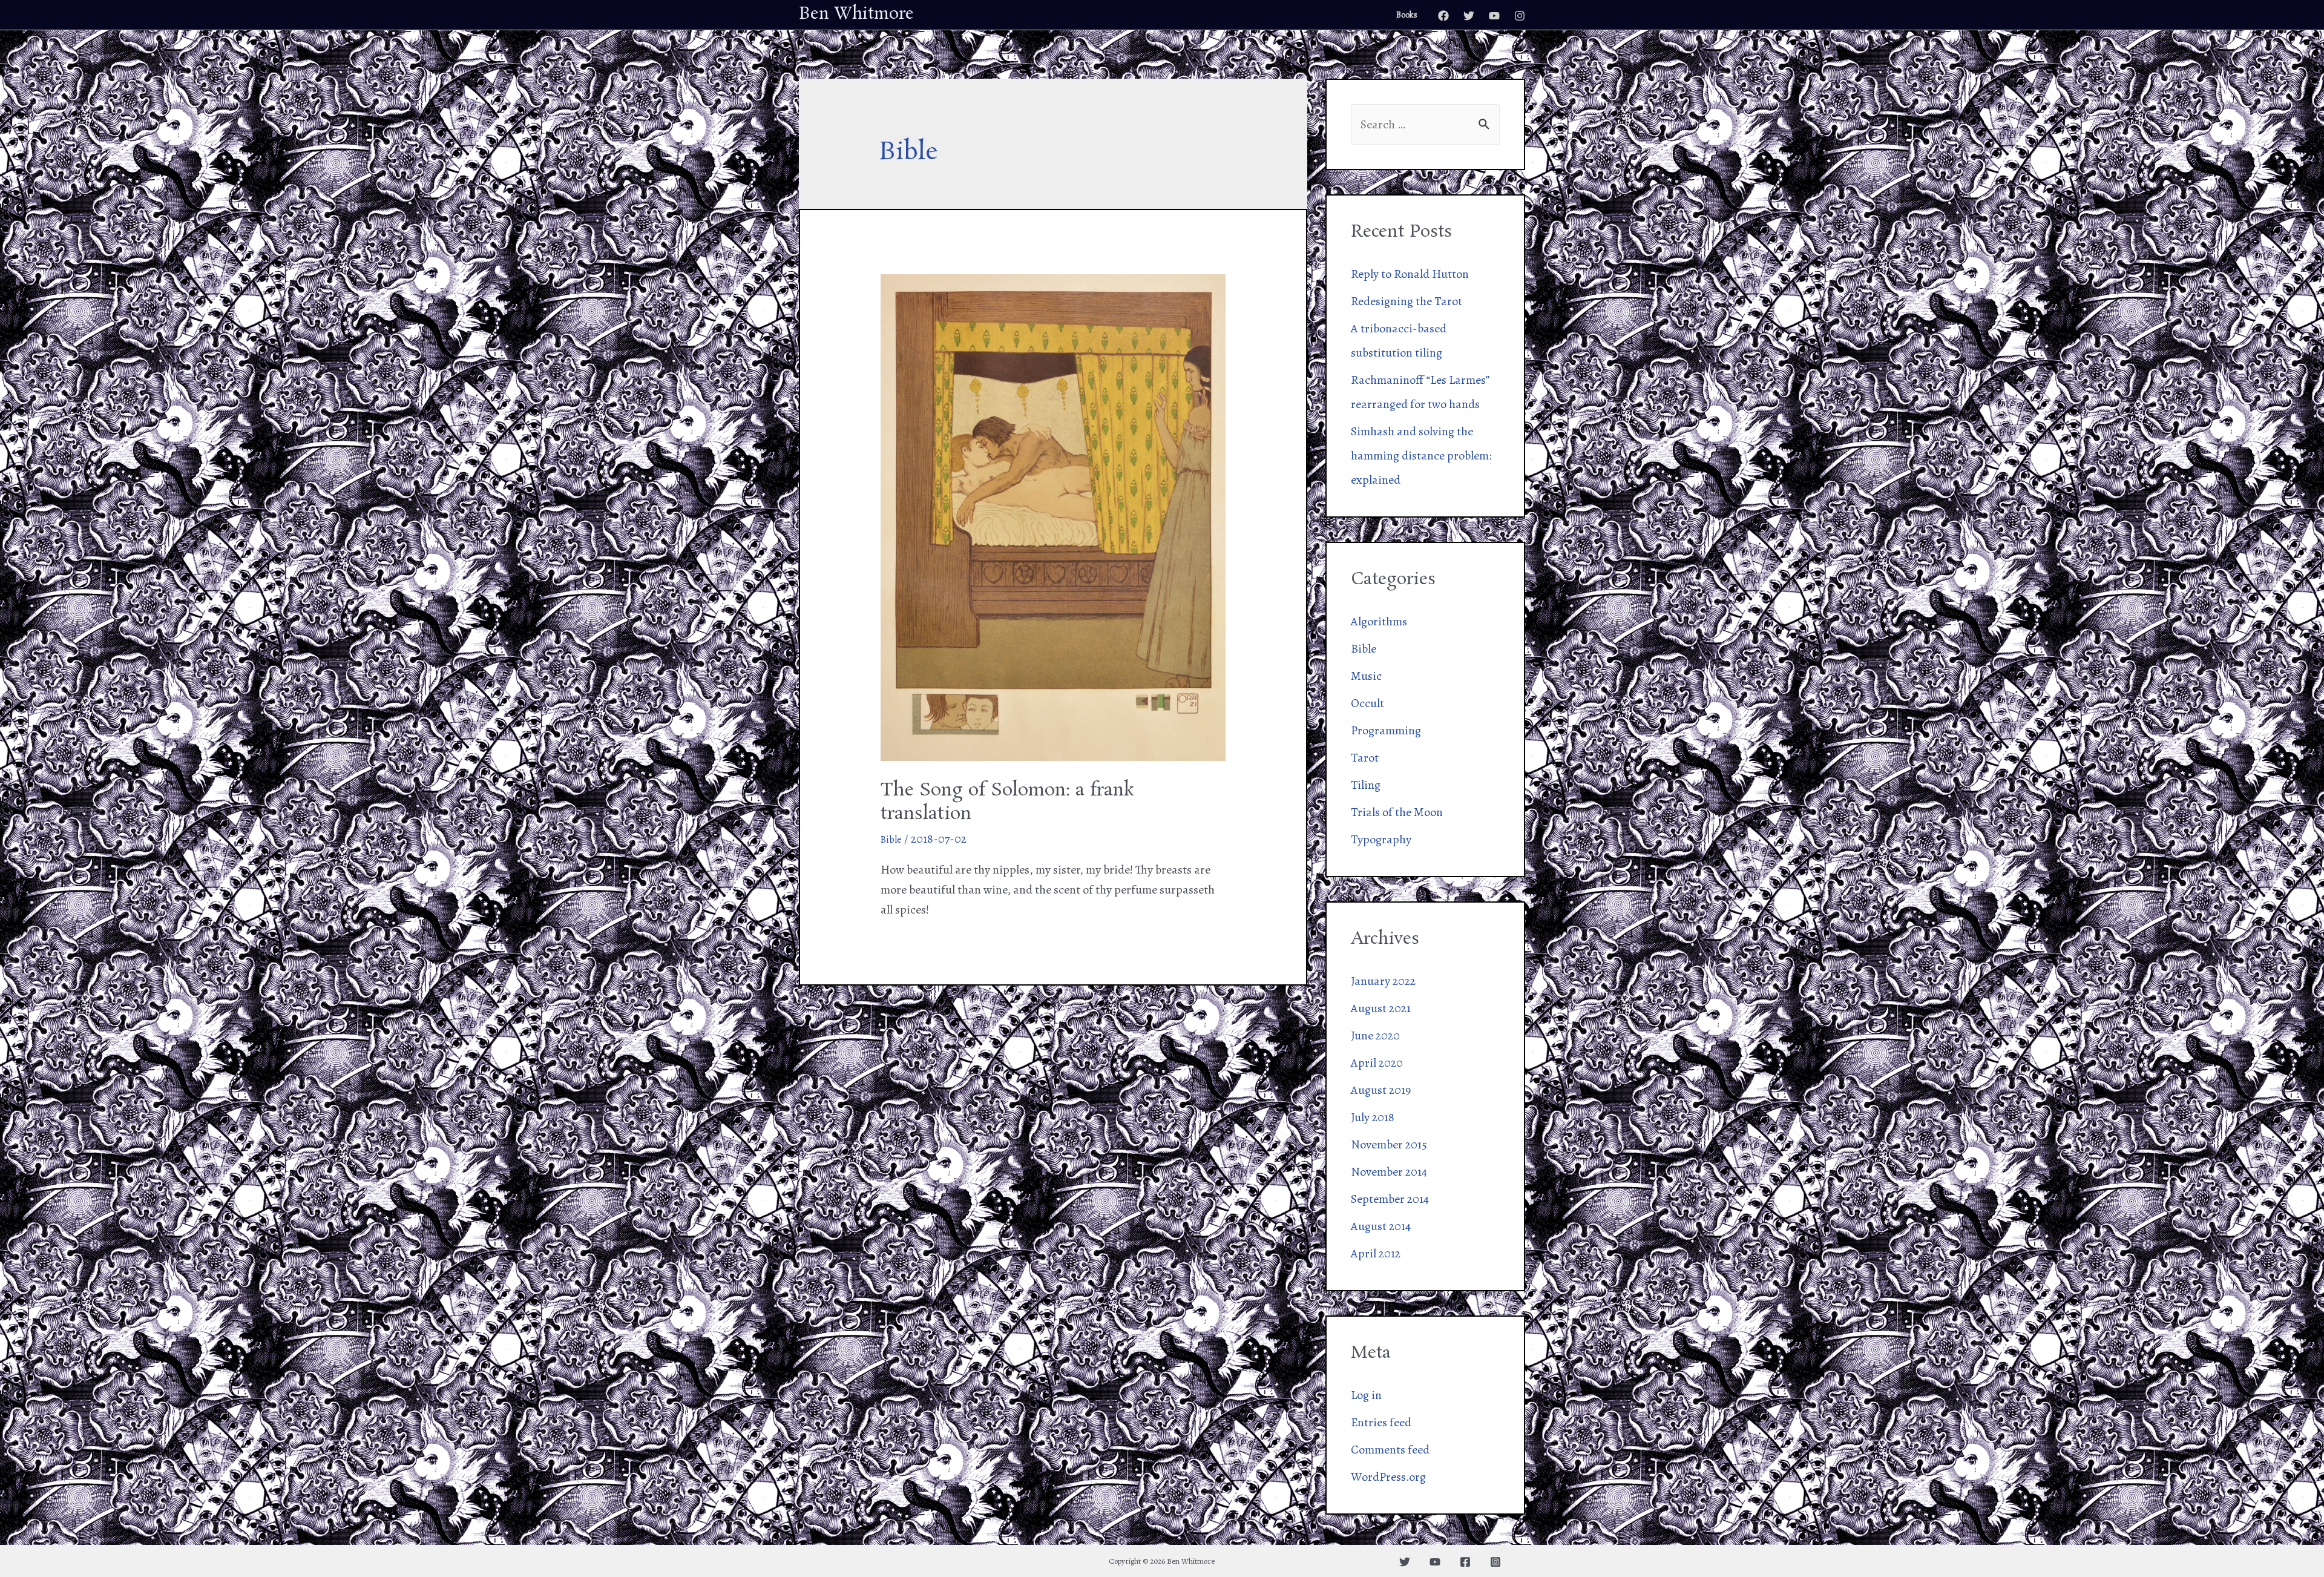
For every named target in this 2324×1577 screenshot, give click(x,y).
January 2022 (1383, 981)
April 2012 (1376, 1253)
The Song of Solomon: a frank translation (1007, 802)
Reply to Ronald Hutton (1410, 274)
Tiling (1366, 785)
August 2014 (1381, 1226)
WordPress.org (1388, 1477)
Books (1407, 15)
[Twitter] (1469, 16)
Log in (1366, 1395)
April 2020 (1377, 1063)
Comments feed (1390, 1450)
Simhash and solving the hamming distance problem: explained (1421, 456)
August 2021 (1381, 1008)
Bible (891, 840)
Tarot (1365, 758)
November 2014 (1389, 1172)
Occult (1367, 703)
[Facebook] (1443, 16)
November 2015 (1389, 1144)
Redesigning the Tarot (1407, 301)
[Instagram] (1520, 16)
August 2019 (1381, 1090)
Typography (1381, 839)
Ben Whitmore (856, 14)
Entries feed (1381, 1422)
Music (1366, 676)
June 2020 (1375, 1035)
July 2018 (1373, 1117)
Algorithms (1379, 621)
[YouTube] (1494, 16)
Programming (1386, 730)
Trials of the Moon (1397, 812)
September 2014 (1390, 1199)
